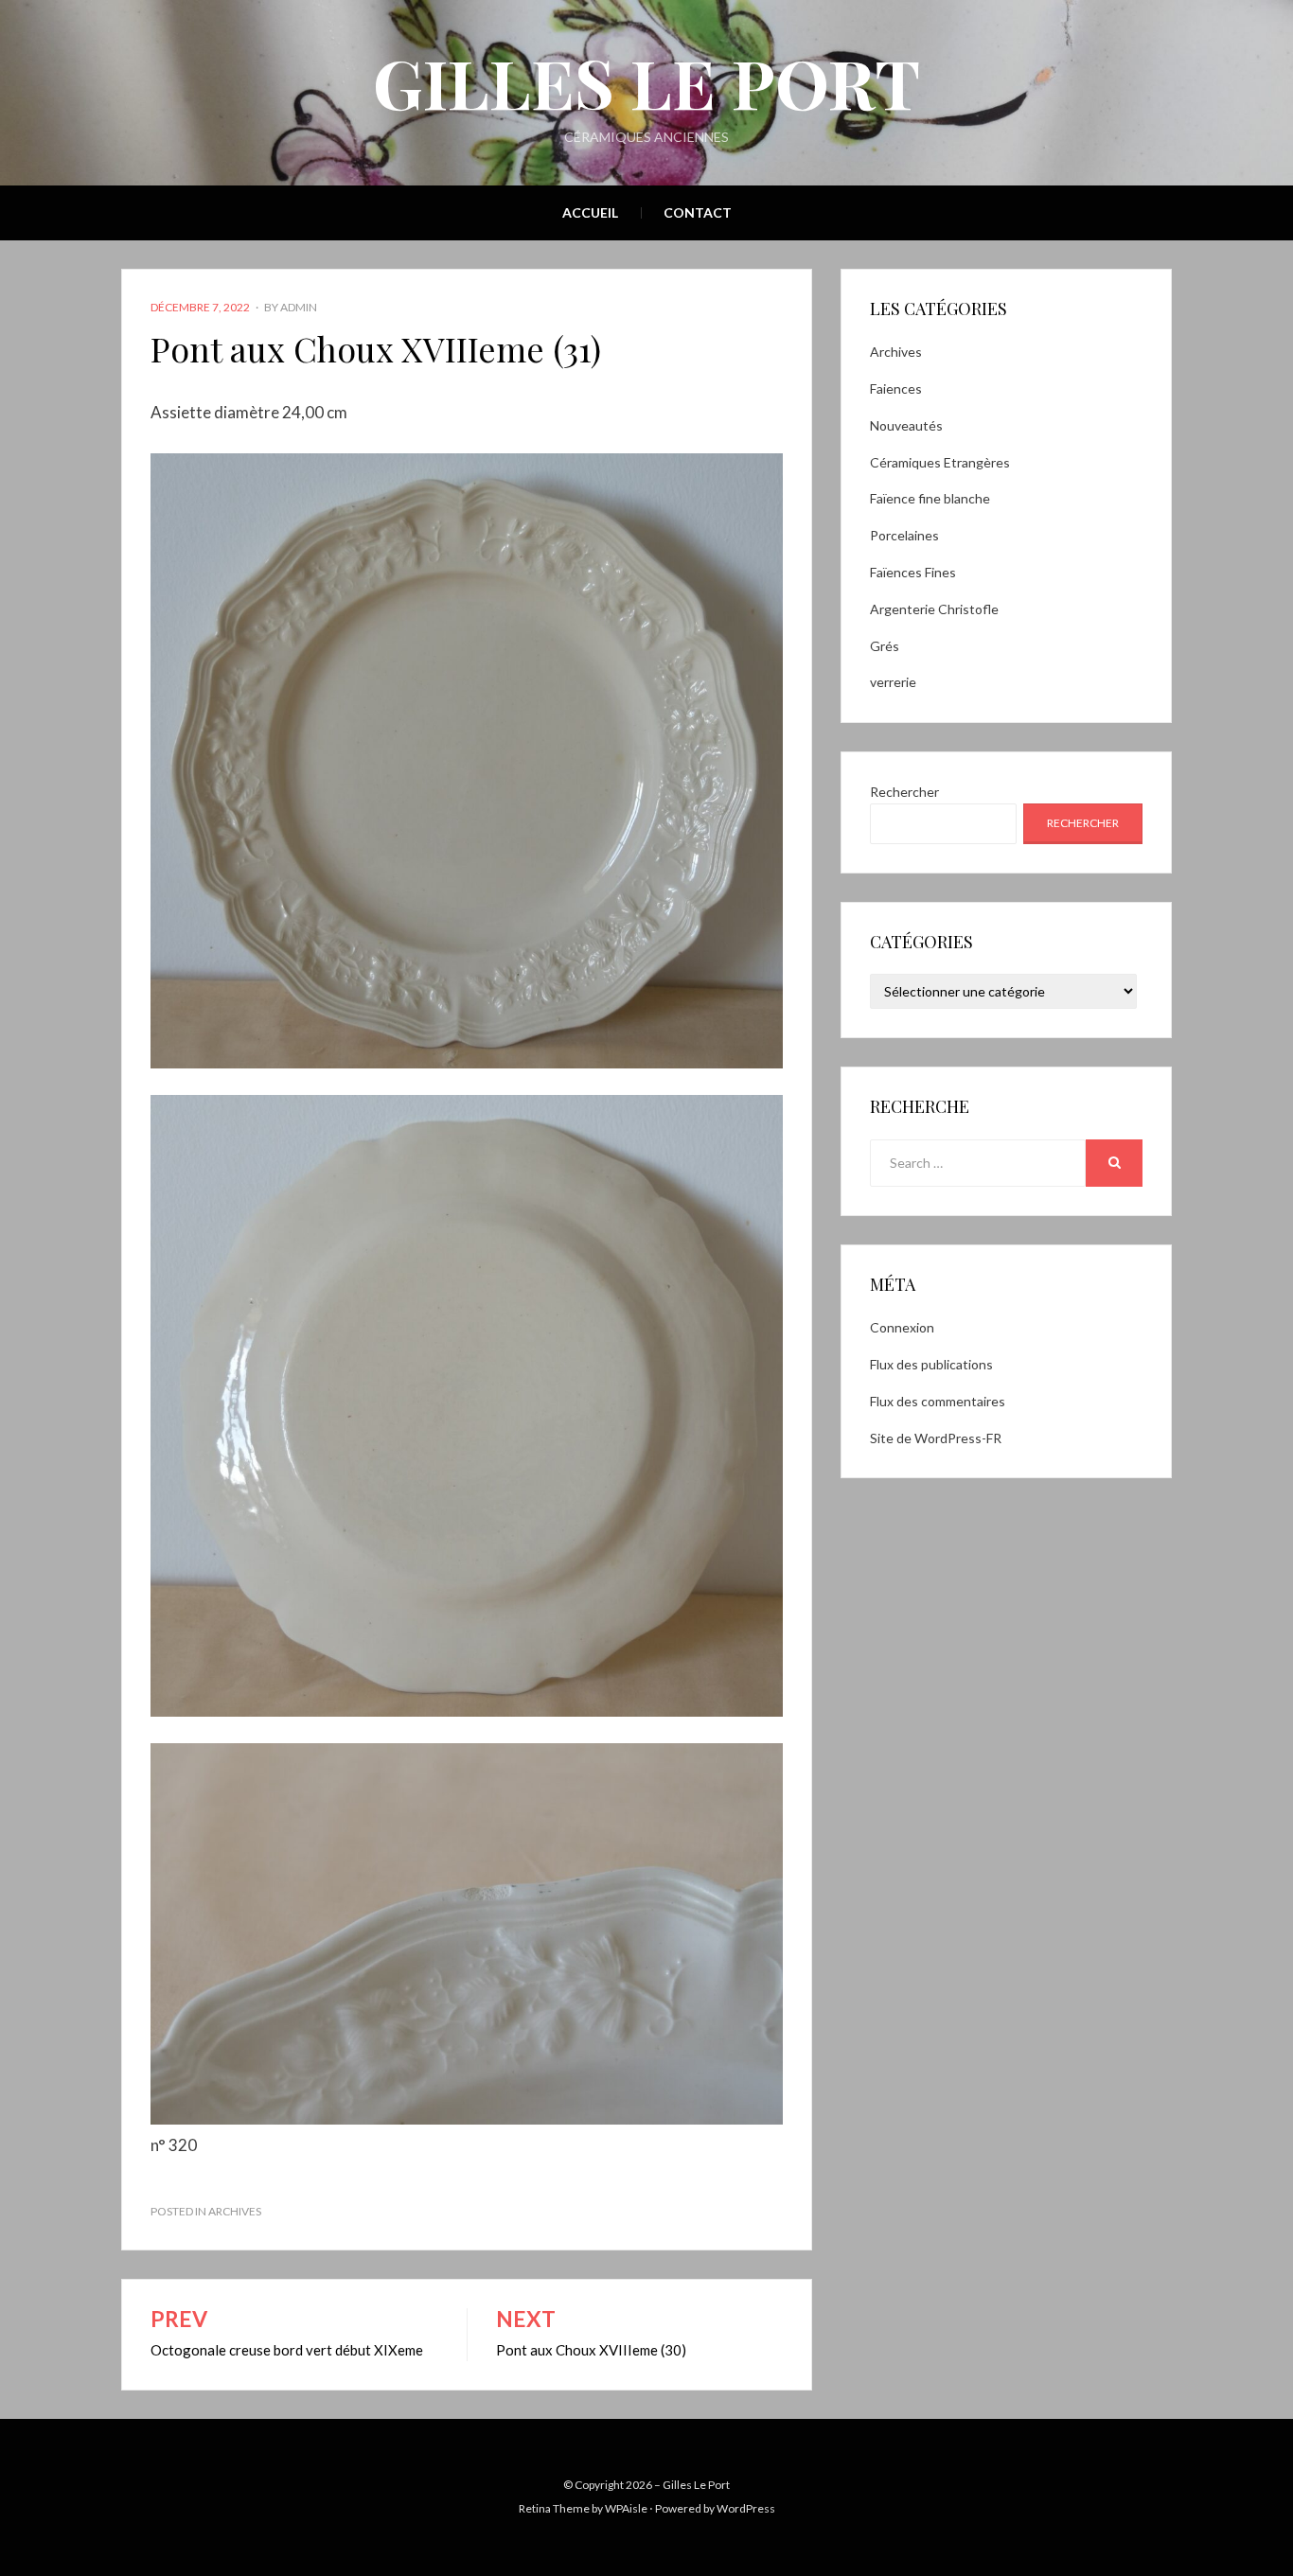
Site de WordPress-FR (936, 1438)
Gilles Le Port (646, 81)
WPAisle (626, 2508)
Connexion (902, 1327)
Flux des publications (931, 1364)
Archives (235, 2211)
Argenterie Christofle (934, 609)
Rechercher (904, 792)
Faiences (896, 388)
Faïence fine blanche (930, 498)
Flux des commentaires (938, 1401)
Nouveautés (906, 425)
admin (299, 307)
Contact (698, 212)
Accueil (590, 212)
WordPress (746, 2508)
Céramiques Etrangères (940, 462)
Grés (885, 646)
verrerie (893, 682)
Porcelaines (904, 535)
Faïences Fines (913, 572)
